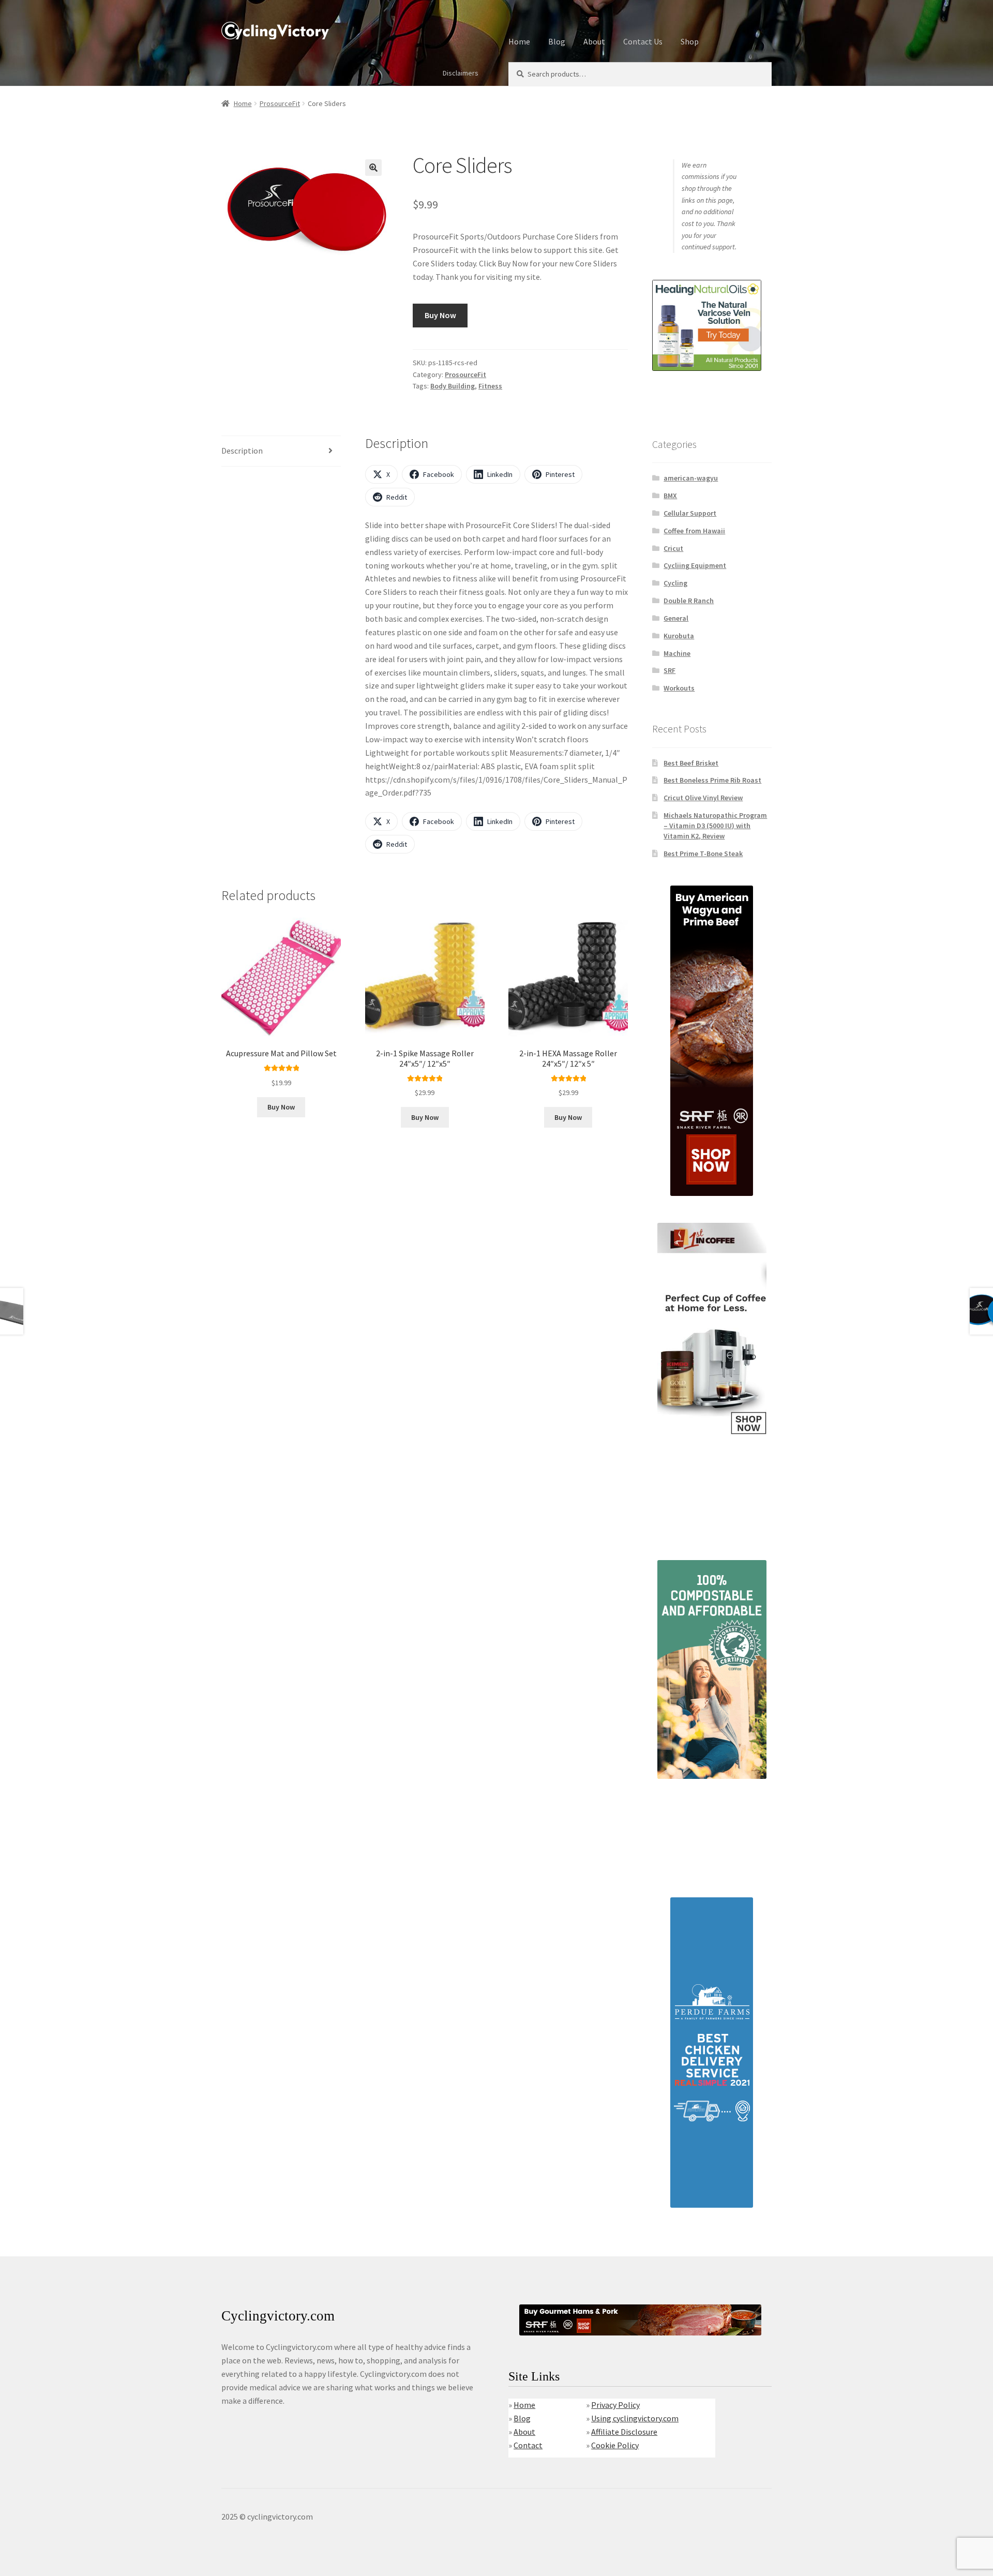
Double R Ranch (689, 601)
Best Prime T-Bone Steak (703, 853)
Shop (690, 41)
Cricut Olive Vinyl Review (703, 798)
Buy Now (440, 315)
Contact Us (643, 41)
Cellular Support (690, 513)
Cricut (673, 548)
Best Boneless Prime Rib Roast (712, 780)
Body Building (453, 386)
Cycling (675, 583)
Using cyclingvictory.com (635, 2418)
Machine (677, 653)
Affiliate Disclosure (624, 2432)
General (676, 618)
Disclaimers (461, 73)
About (594, 41)
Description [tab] (242, 451)
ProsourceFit (280, 103)
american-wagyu (691, 478)
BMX (670, 496)
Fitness (490, 386)
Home (519, 41)
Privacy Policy (615, 2405)
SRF (669, 670)
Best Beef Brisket (691, 763)
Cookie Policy (615, 2445)
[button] (373, 168)
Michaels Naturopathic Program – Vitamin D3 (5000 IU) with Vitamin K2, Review (715, 826)
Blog (557, 41)
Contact (528, 2445)
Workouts (679, 688)
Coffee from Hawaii (694, 531)
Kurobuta (679, 636)
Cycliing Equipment (695, 565)
